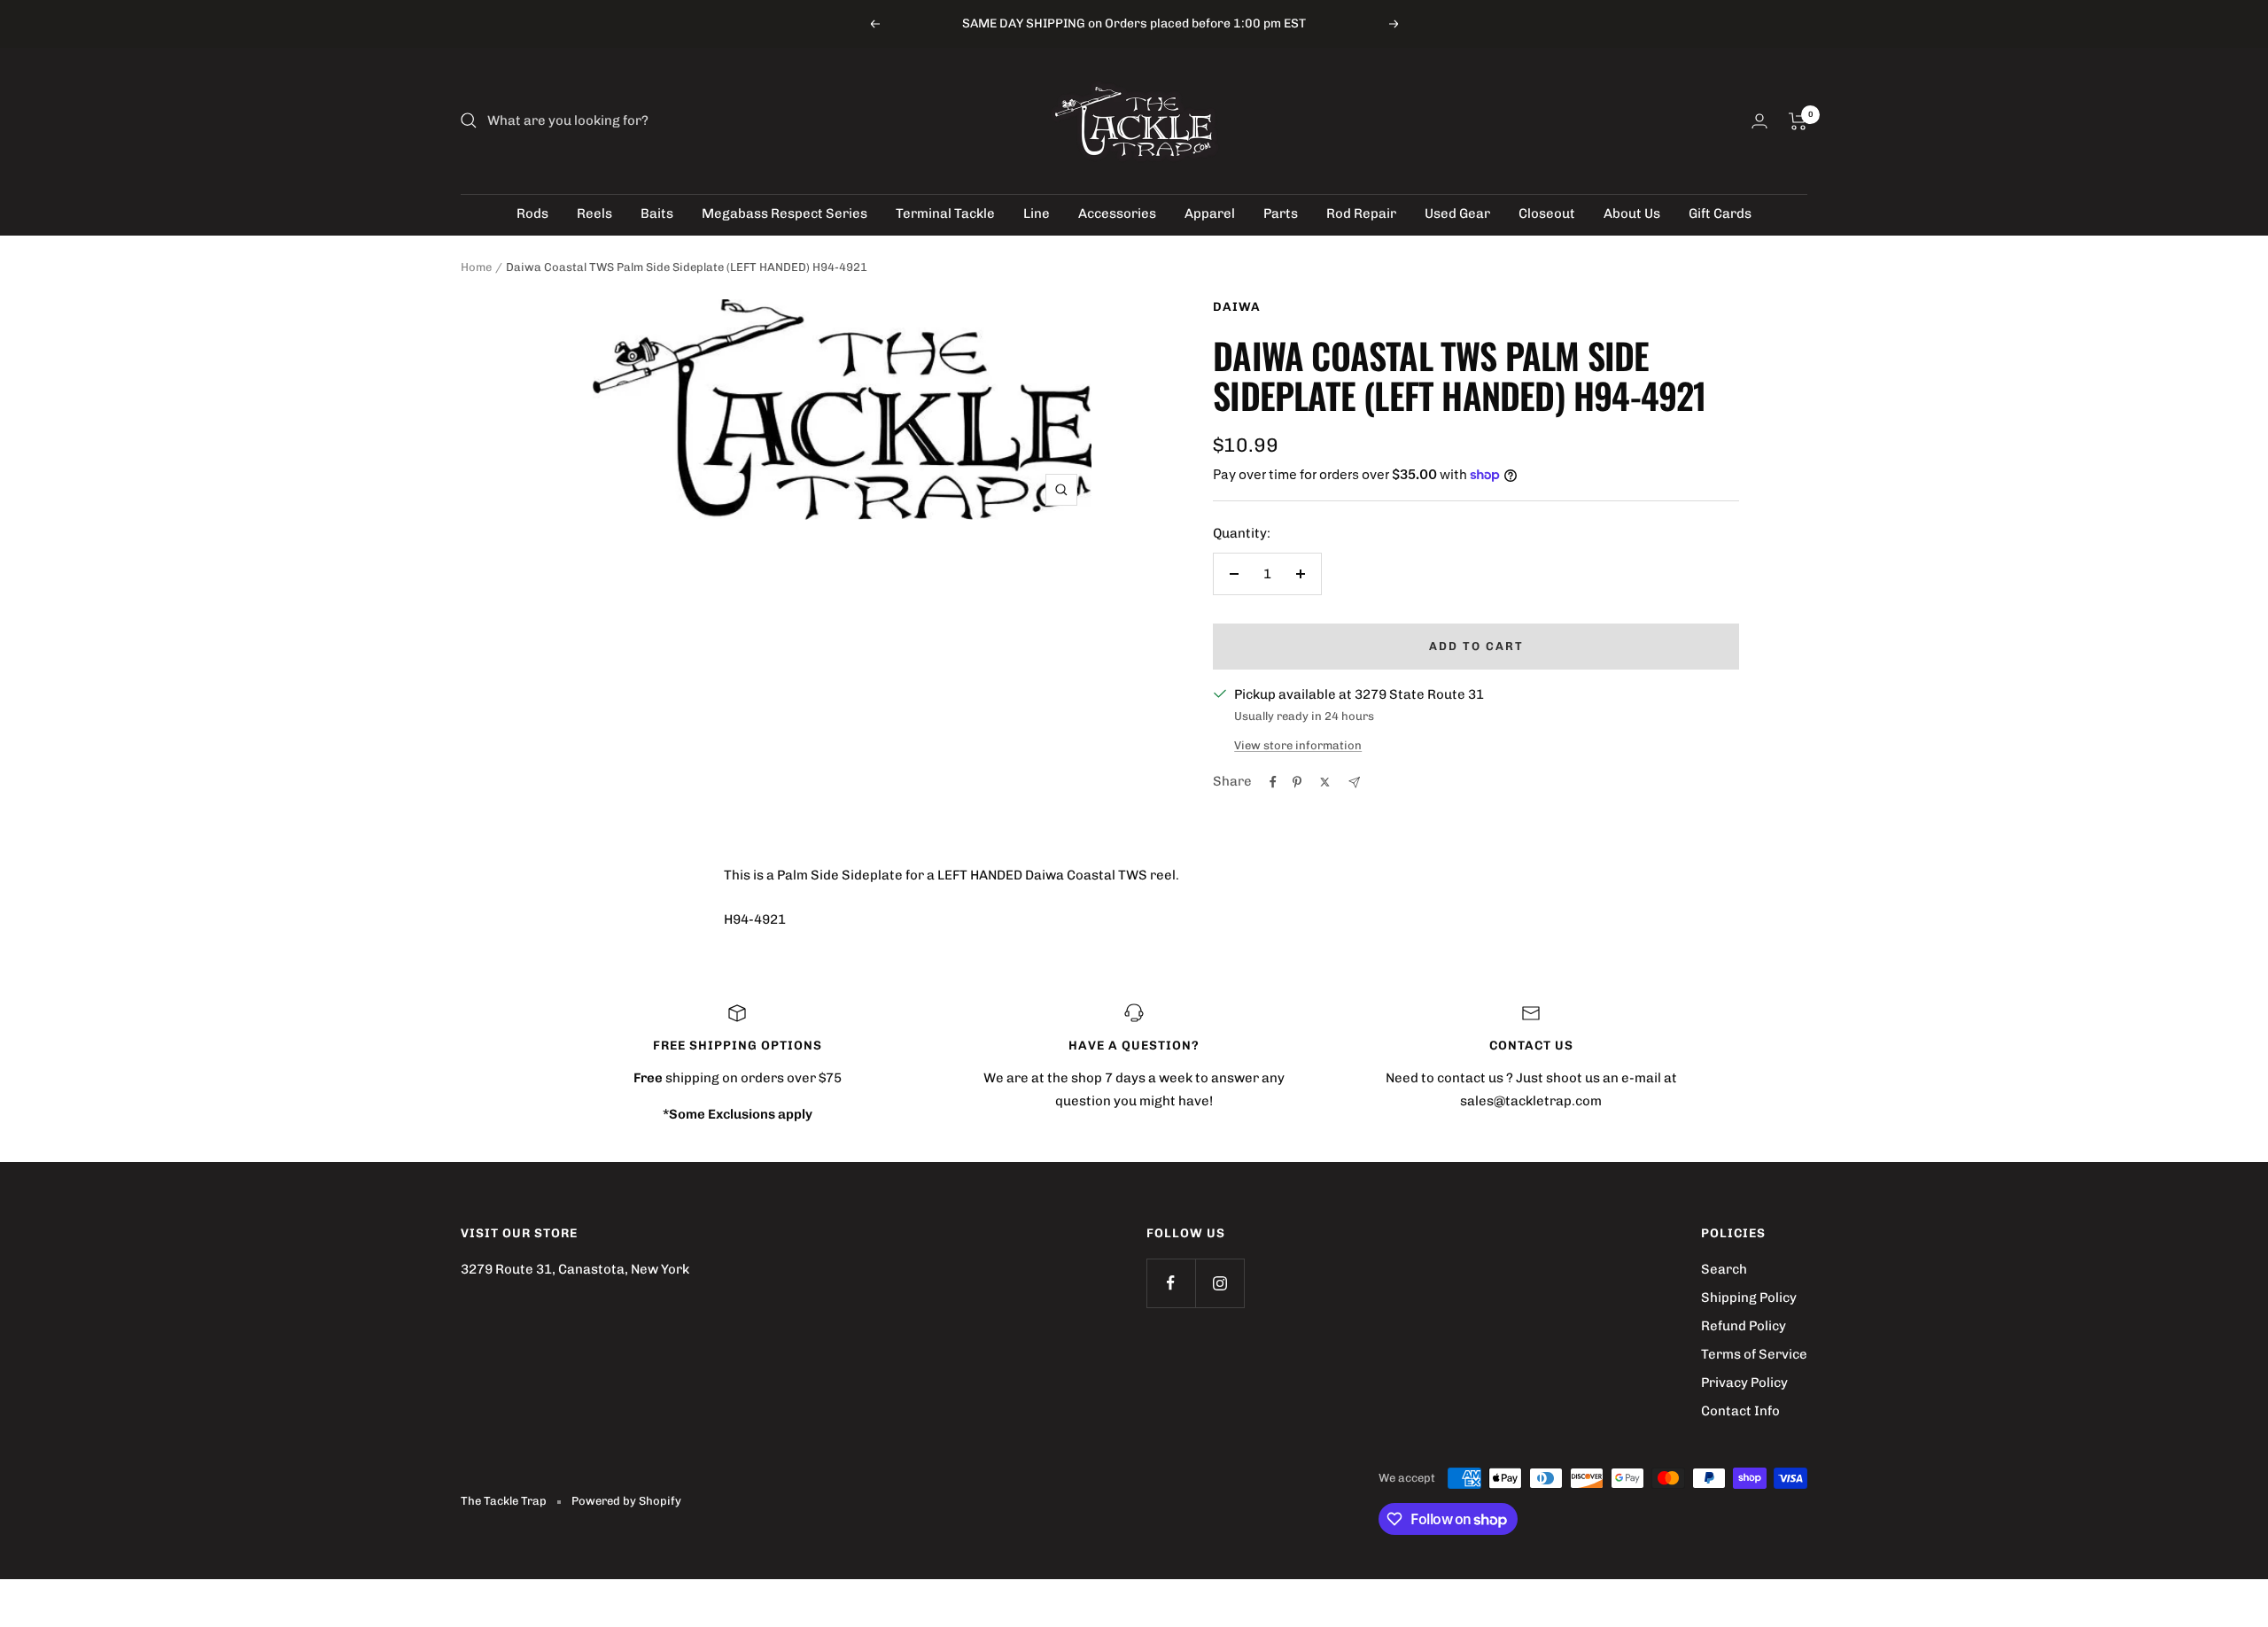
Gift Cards (1720, 213)
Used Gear (1457, 213)
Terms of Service (1754, 1354)
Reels (594, 213)
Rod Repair (1361, 213)
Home (476, 267)
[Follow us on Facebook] (1171, 1283)
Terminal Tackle (945, 213)
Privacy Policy (1744, 1383)
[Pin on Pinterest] (1297, 782)
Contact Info (1740, 1411)
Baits (657, 213)
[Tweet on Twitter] (1325, 782)
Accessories (1117, 213)
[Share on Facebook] (1273, 782)
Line (1037, 213)
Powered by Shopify (626, 1501)
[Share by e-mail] (1354, 783)
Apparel (1210, 213)
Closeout (1547, 213)
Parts (1281, 213)
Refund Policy (1744, 1326)
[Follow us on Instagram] (1219, 1283)
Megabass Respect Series (784, 213)
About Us (1632, 213)
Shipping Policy (1749, 1298)
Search (1724, 1269)
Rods (532, 213)
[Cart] (1798, 121)
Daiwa (1237, 307)
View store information (1298, 745)
